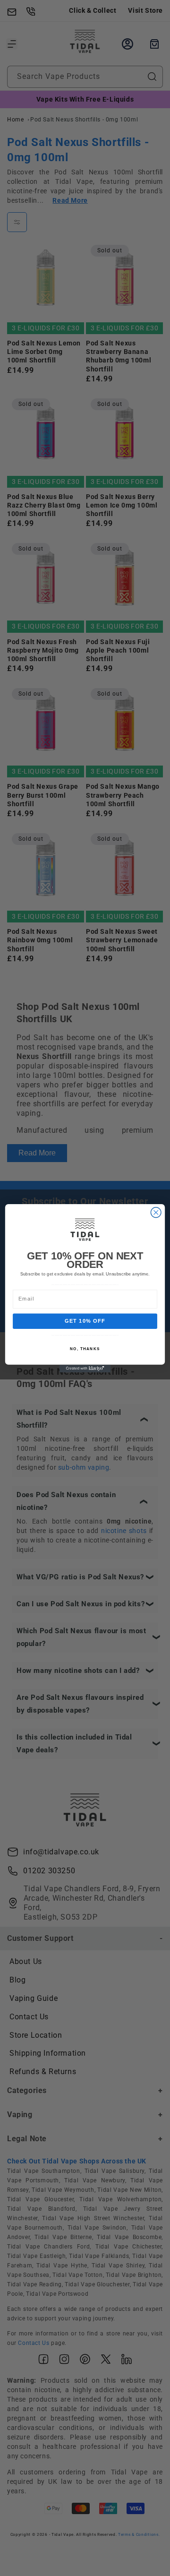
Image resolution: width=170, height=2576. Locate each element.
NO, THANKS (85, 1348)
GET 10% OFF (85, 1321)
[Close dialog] (156, 1212)
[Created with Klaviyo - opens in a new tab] (85, 1368)
